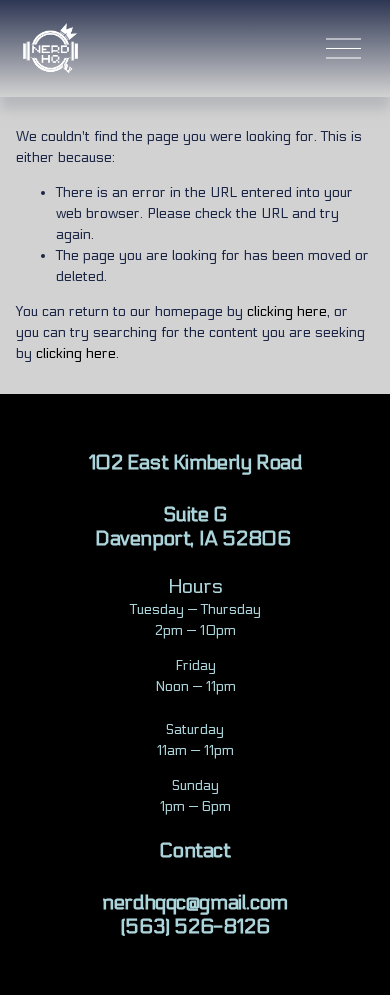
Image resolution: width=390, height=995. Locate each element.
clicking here (287, 311)
